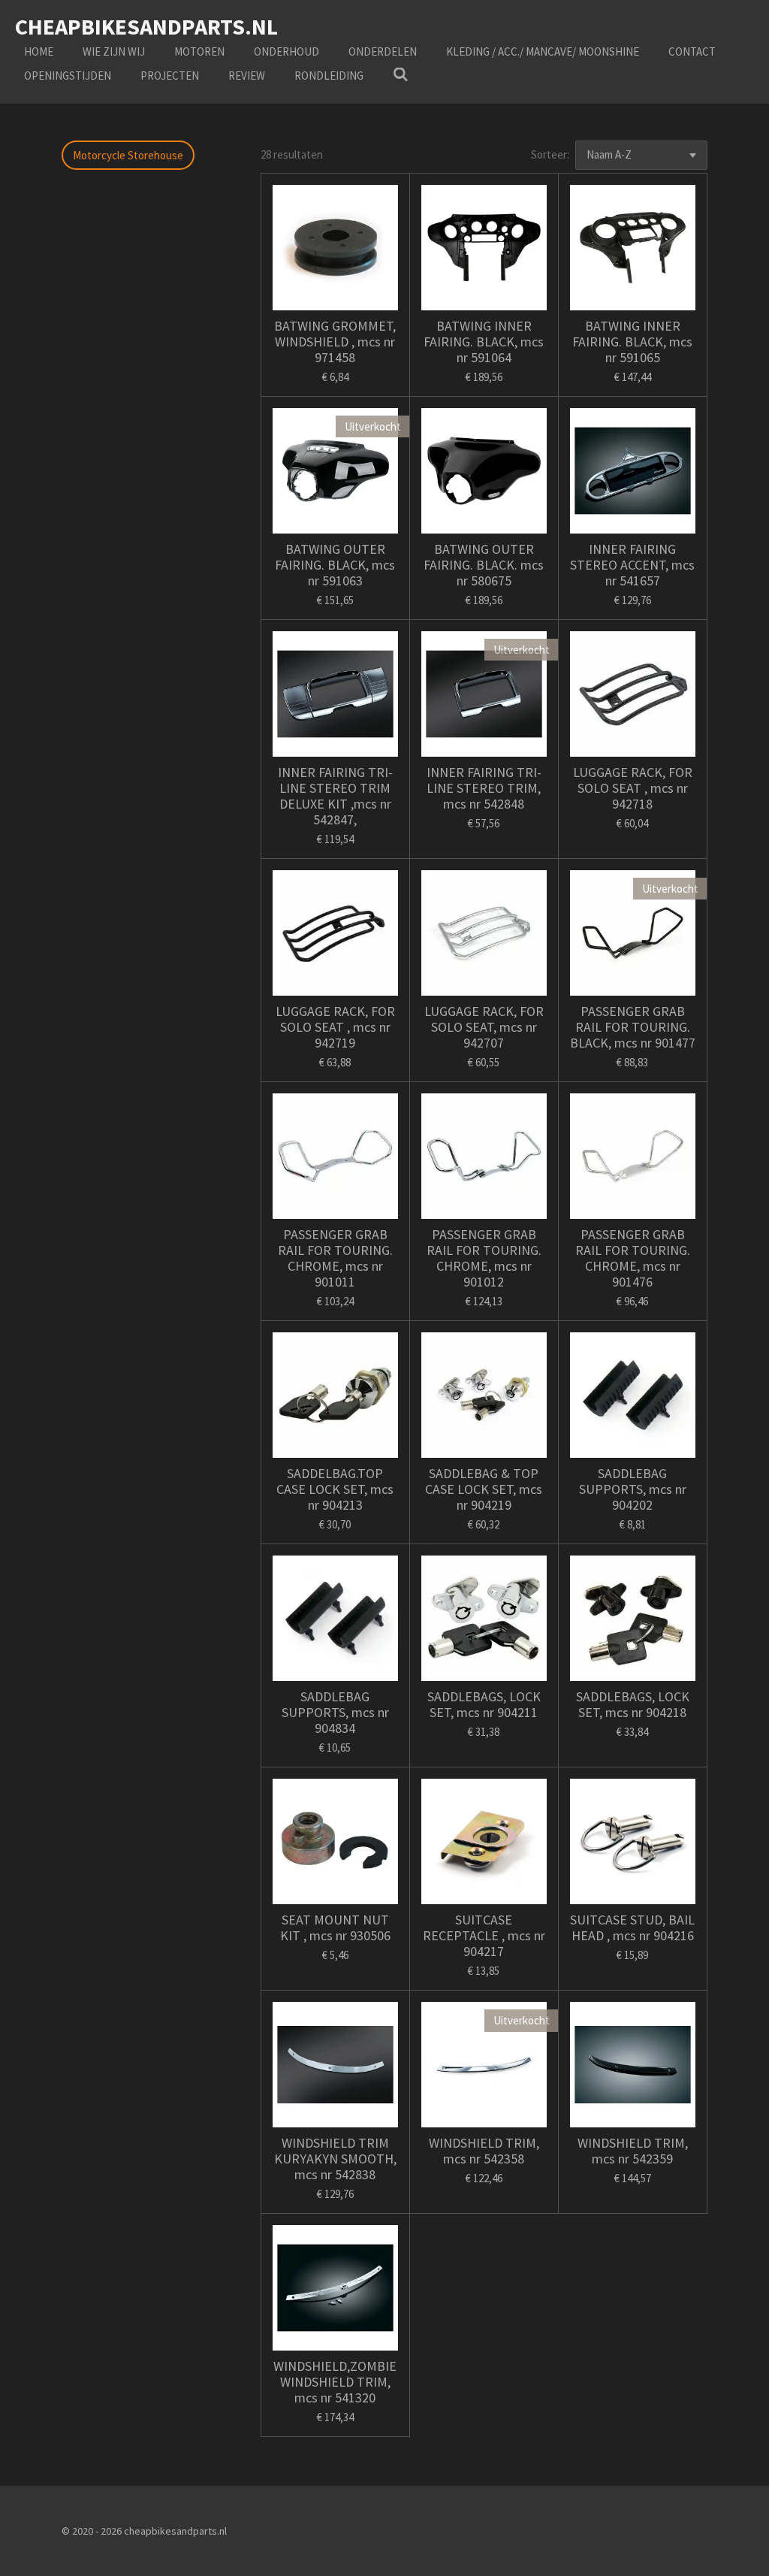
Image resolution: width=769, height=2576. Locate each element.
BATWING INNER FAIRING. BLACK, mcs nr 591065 (632, 342)
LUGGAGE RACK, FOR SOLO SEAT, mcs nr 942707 (484, 1027)
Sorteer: (550, 154)
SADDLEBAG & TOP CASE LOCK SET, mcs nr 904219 (484, 1489)
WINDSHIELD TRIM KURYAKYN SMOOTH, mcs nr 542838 (335, 2159)
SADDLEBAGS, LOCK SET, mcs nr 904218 (633, 1704)
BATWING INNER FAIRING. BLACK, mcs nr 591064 (484, 342)
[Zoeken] (401, 75)
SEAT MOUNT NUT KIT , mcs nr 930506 (335, 1927)
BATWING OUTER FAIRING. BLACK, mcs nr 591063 (335, 565)
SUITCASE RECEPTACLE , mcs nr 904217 (484, 1935)
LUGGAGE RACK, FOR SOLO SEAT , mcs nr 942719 (335, 1027)
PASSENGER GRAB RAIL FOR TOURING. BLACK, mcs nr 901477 (633, 1027)
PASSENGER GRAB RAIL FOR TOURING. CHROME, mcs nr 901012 (484, 1258)
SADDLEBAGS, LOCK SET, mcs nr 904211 (484, 1704)
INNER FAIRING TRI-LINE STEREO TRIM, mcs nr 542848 (484, 788)
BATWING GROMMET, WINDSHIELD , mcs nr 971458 (335, 342)
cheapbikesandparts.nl (146, 26)
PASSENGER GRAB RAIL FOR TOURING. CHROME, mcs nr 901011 (335, 1258)
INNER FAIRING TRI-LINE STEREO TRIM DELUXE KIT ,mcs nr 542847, (335, 796)
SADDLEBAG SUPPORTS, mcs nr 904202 (633, 1489)
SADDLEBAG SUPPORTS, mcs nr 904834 (335, 1712)
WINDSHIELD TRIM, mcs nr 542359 (633, 2151)
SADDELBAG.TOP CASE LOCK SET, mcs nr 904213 (335, 1489)
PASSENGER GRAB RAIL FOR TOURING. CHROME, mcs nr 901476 (633, 1258)
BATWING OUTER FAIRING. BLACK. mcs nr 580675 (484, 565)
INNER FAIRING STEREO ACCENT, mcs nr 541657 (632, 565)
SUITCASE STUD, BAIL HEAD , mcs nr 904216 (632, 1927)
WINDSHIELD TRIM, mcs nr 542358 (484, 2151)
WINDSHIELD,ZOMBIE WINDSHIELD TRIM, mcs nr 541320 (335, 2382)
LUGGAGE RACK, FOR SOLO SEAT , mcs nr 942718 (633, 788)
